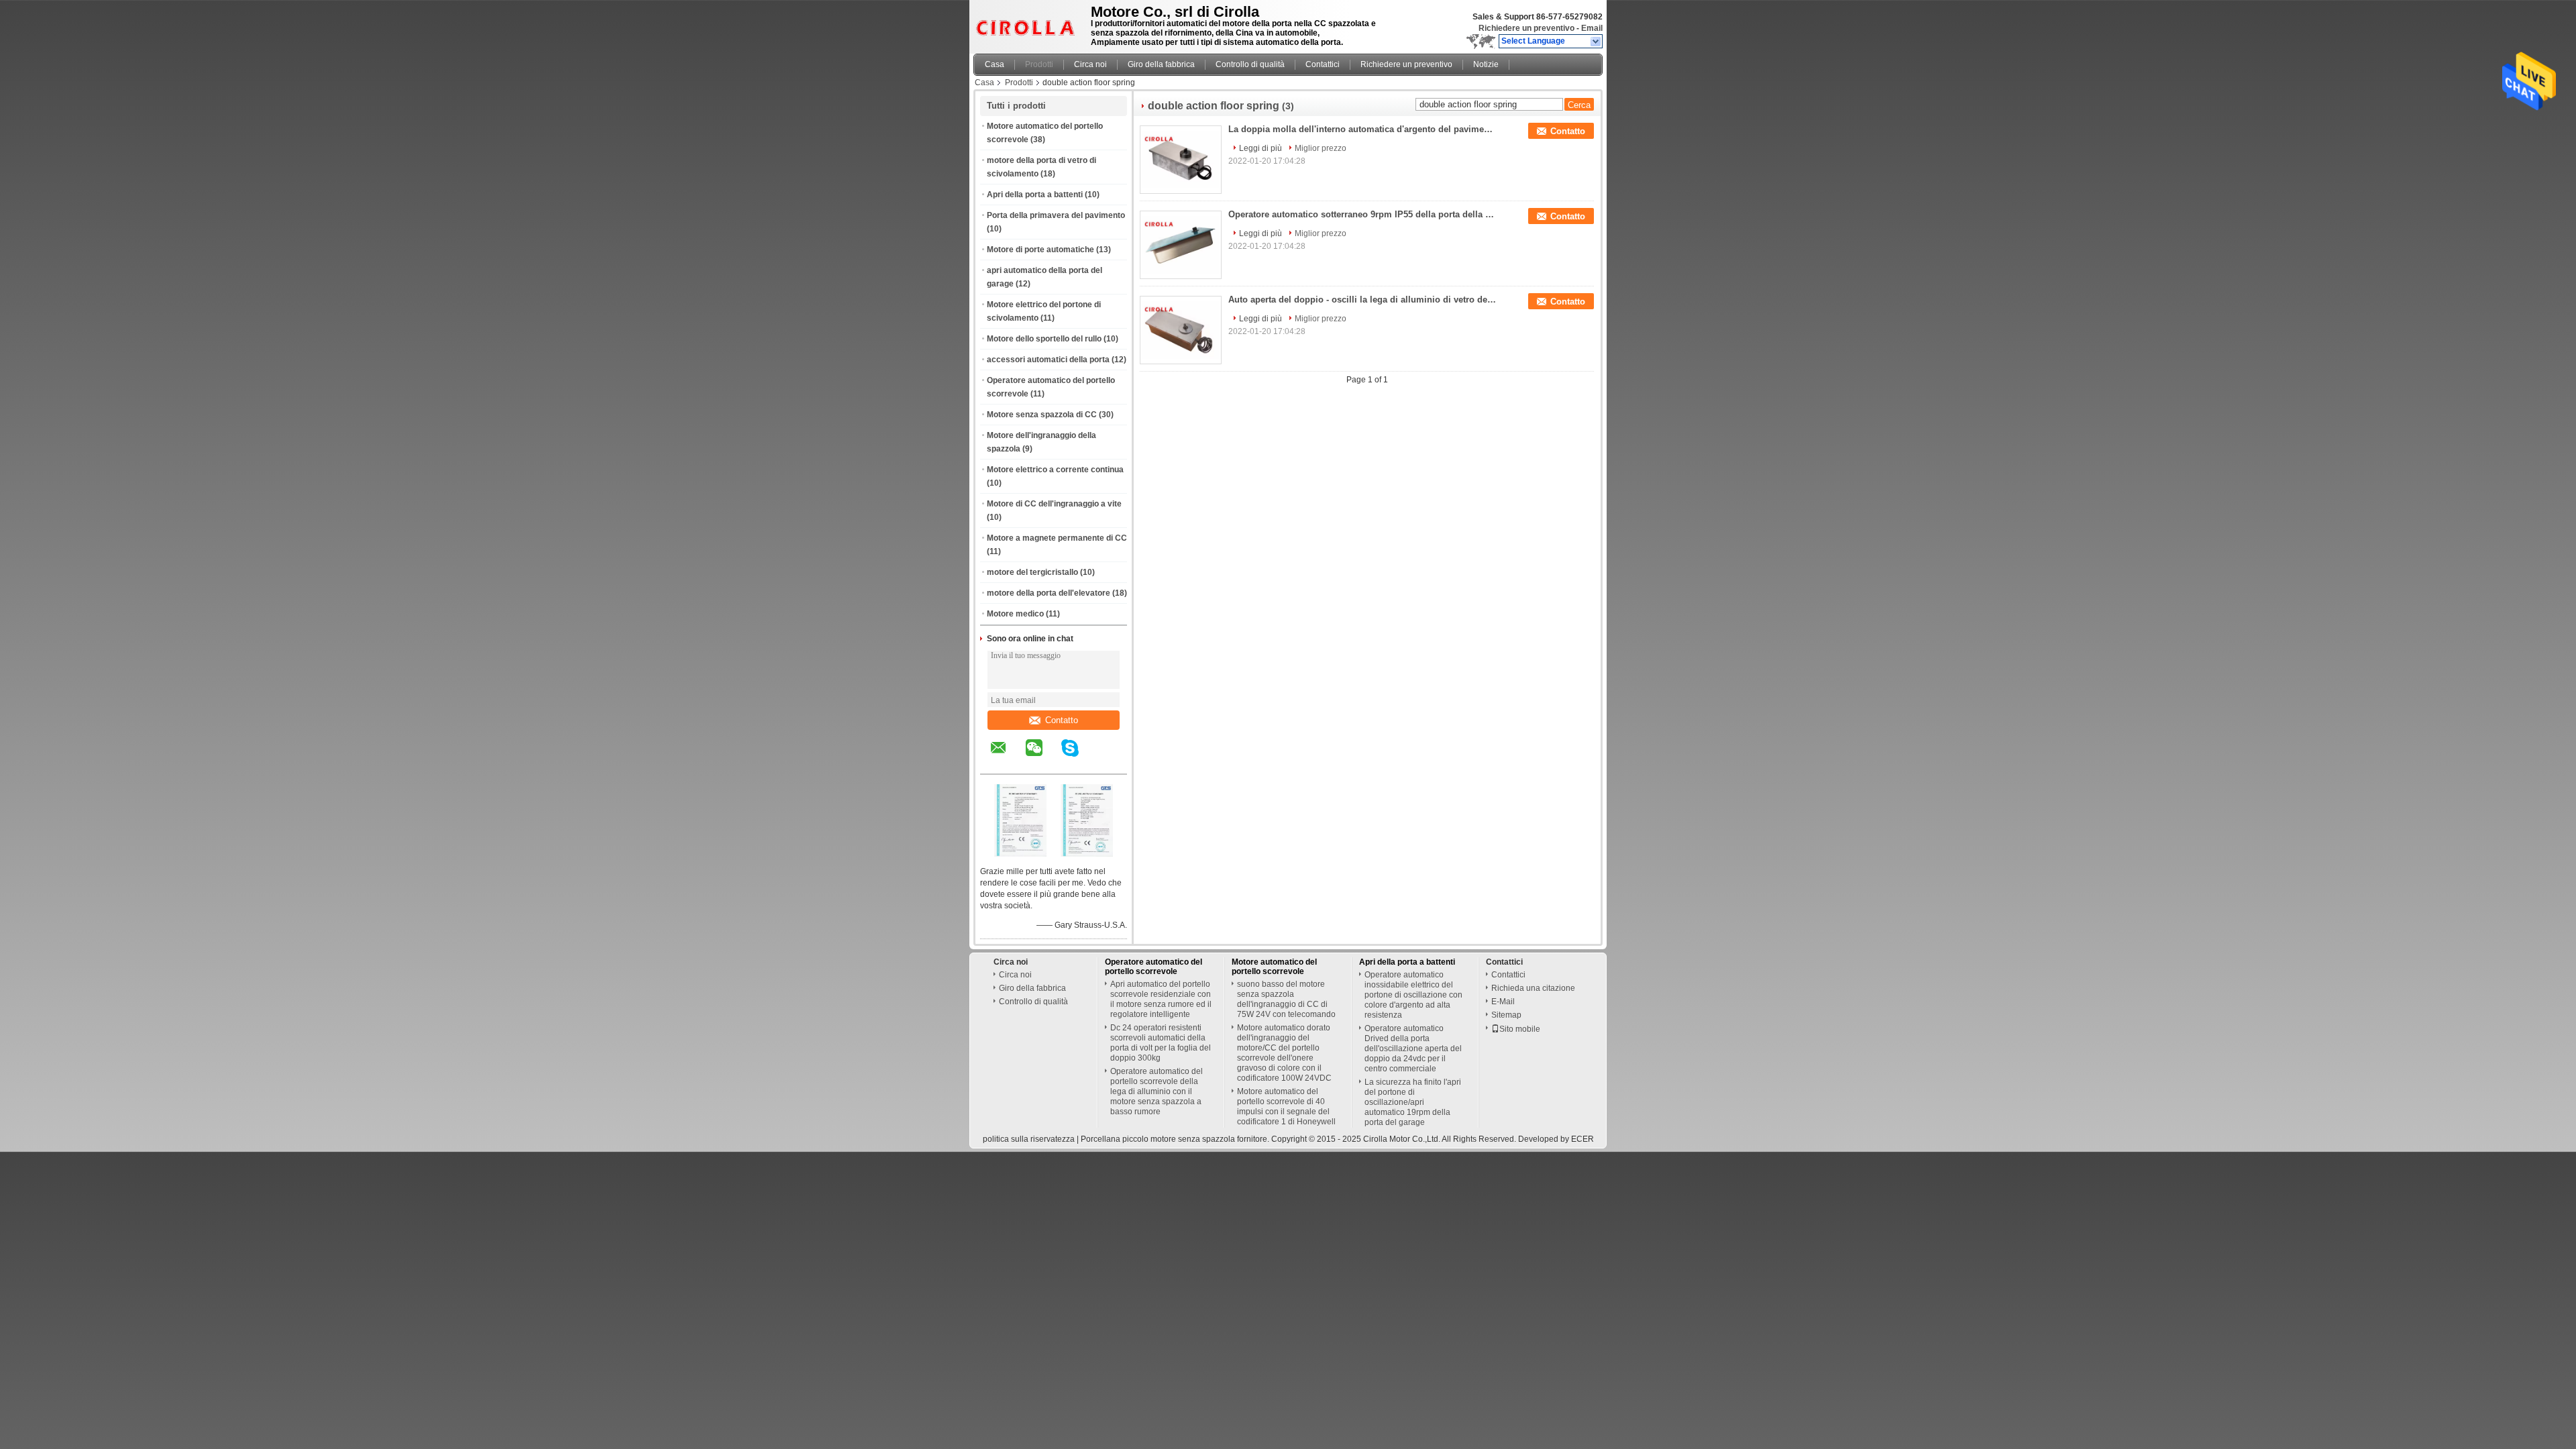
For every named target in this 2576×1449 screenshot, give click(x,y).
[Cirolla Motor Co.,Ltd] (1596, 42)
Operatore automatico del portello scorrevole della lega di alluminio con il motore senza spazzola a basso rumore (1157, 1091)
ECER (1582, 1139)
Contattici (1323, 64)
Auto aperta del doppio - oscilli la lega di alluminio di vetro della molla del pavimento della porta (1362, 300)
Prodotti (1039, 64)
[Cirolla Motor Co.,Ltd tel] (1106, 762)
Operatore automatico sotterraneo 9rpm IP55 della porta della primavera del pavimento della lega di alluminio (1362, 214)
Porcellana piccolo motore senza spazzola (1158, 1139)
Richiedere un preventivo (1526, 28)
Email (1592, 28)
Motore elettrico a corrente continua (1055, 470)
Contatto (1062, 720)
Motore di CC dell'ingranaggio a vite (1054, 504)
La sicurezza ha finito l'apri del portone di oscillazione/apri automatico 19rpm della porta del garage (1413, 1102)
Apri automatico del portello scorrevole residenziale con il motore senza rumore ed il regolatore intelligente (1161, 999)
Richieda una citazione (1533, 988)
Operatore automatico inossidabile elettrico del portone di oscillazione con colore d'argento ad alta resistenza (1413, 995)
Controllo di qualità (1250, 64)
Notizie (1486, 64)
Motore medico (1015, 614)
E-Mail (1503, 1002)
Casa (995, 64)
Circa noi (1090, 64)
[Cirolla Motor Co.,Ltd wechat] (1042, 757)
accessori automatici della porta (1048, 360)
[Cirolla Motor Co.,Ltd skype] (1078, 757)
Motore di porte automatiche (1040, 250)
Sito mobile (1520, 1029)
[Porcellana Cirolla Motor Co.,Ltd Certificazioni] (1020, 854)
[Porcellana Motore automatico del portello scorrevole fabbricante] (1028, 23)
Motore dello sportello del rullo (1044, 339)
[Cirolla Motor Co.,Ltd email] (1007, 757)
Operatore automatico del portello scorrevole (1153, 967)
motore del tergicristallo (1032, 572)
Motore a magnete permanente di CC (1057, 538)
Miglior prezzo (1321, 148)
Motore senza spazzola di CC (1042, 415)
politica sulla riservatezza (1029, 1139)
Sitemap (1506, 1015)
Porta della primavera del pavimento (1056, 215)
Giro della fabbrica (1161, 64)
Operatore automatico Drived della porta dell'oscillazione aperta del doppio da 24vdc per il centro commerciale (1413, 1049)
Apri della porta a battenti (1035, 195)
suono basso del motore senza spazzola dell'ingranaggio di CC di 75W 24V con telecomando (1286, 999)
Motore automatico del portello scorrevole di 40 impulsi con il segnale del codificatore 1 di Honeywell (1286, 1107)
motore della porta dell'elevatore (1049, 593)
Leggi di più (1260, 148)
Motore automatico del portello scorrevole (1274, 967)
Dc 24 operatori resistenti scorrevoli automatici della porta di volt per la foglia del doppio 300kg (1161, 1043)
